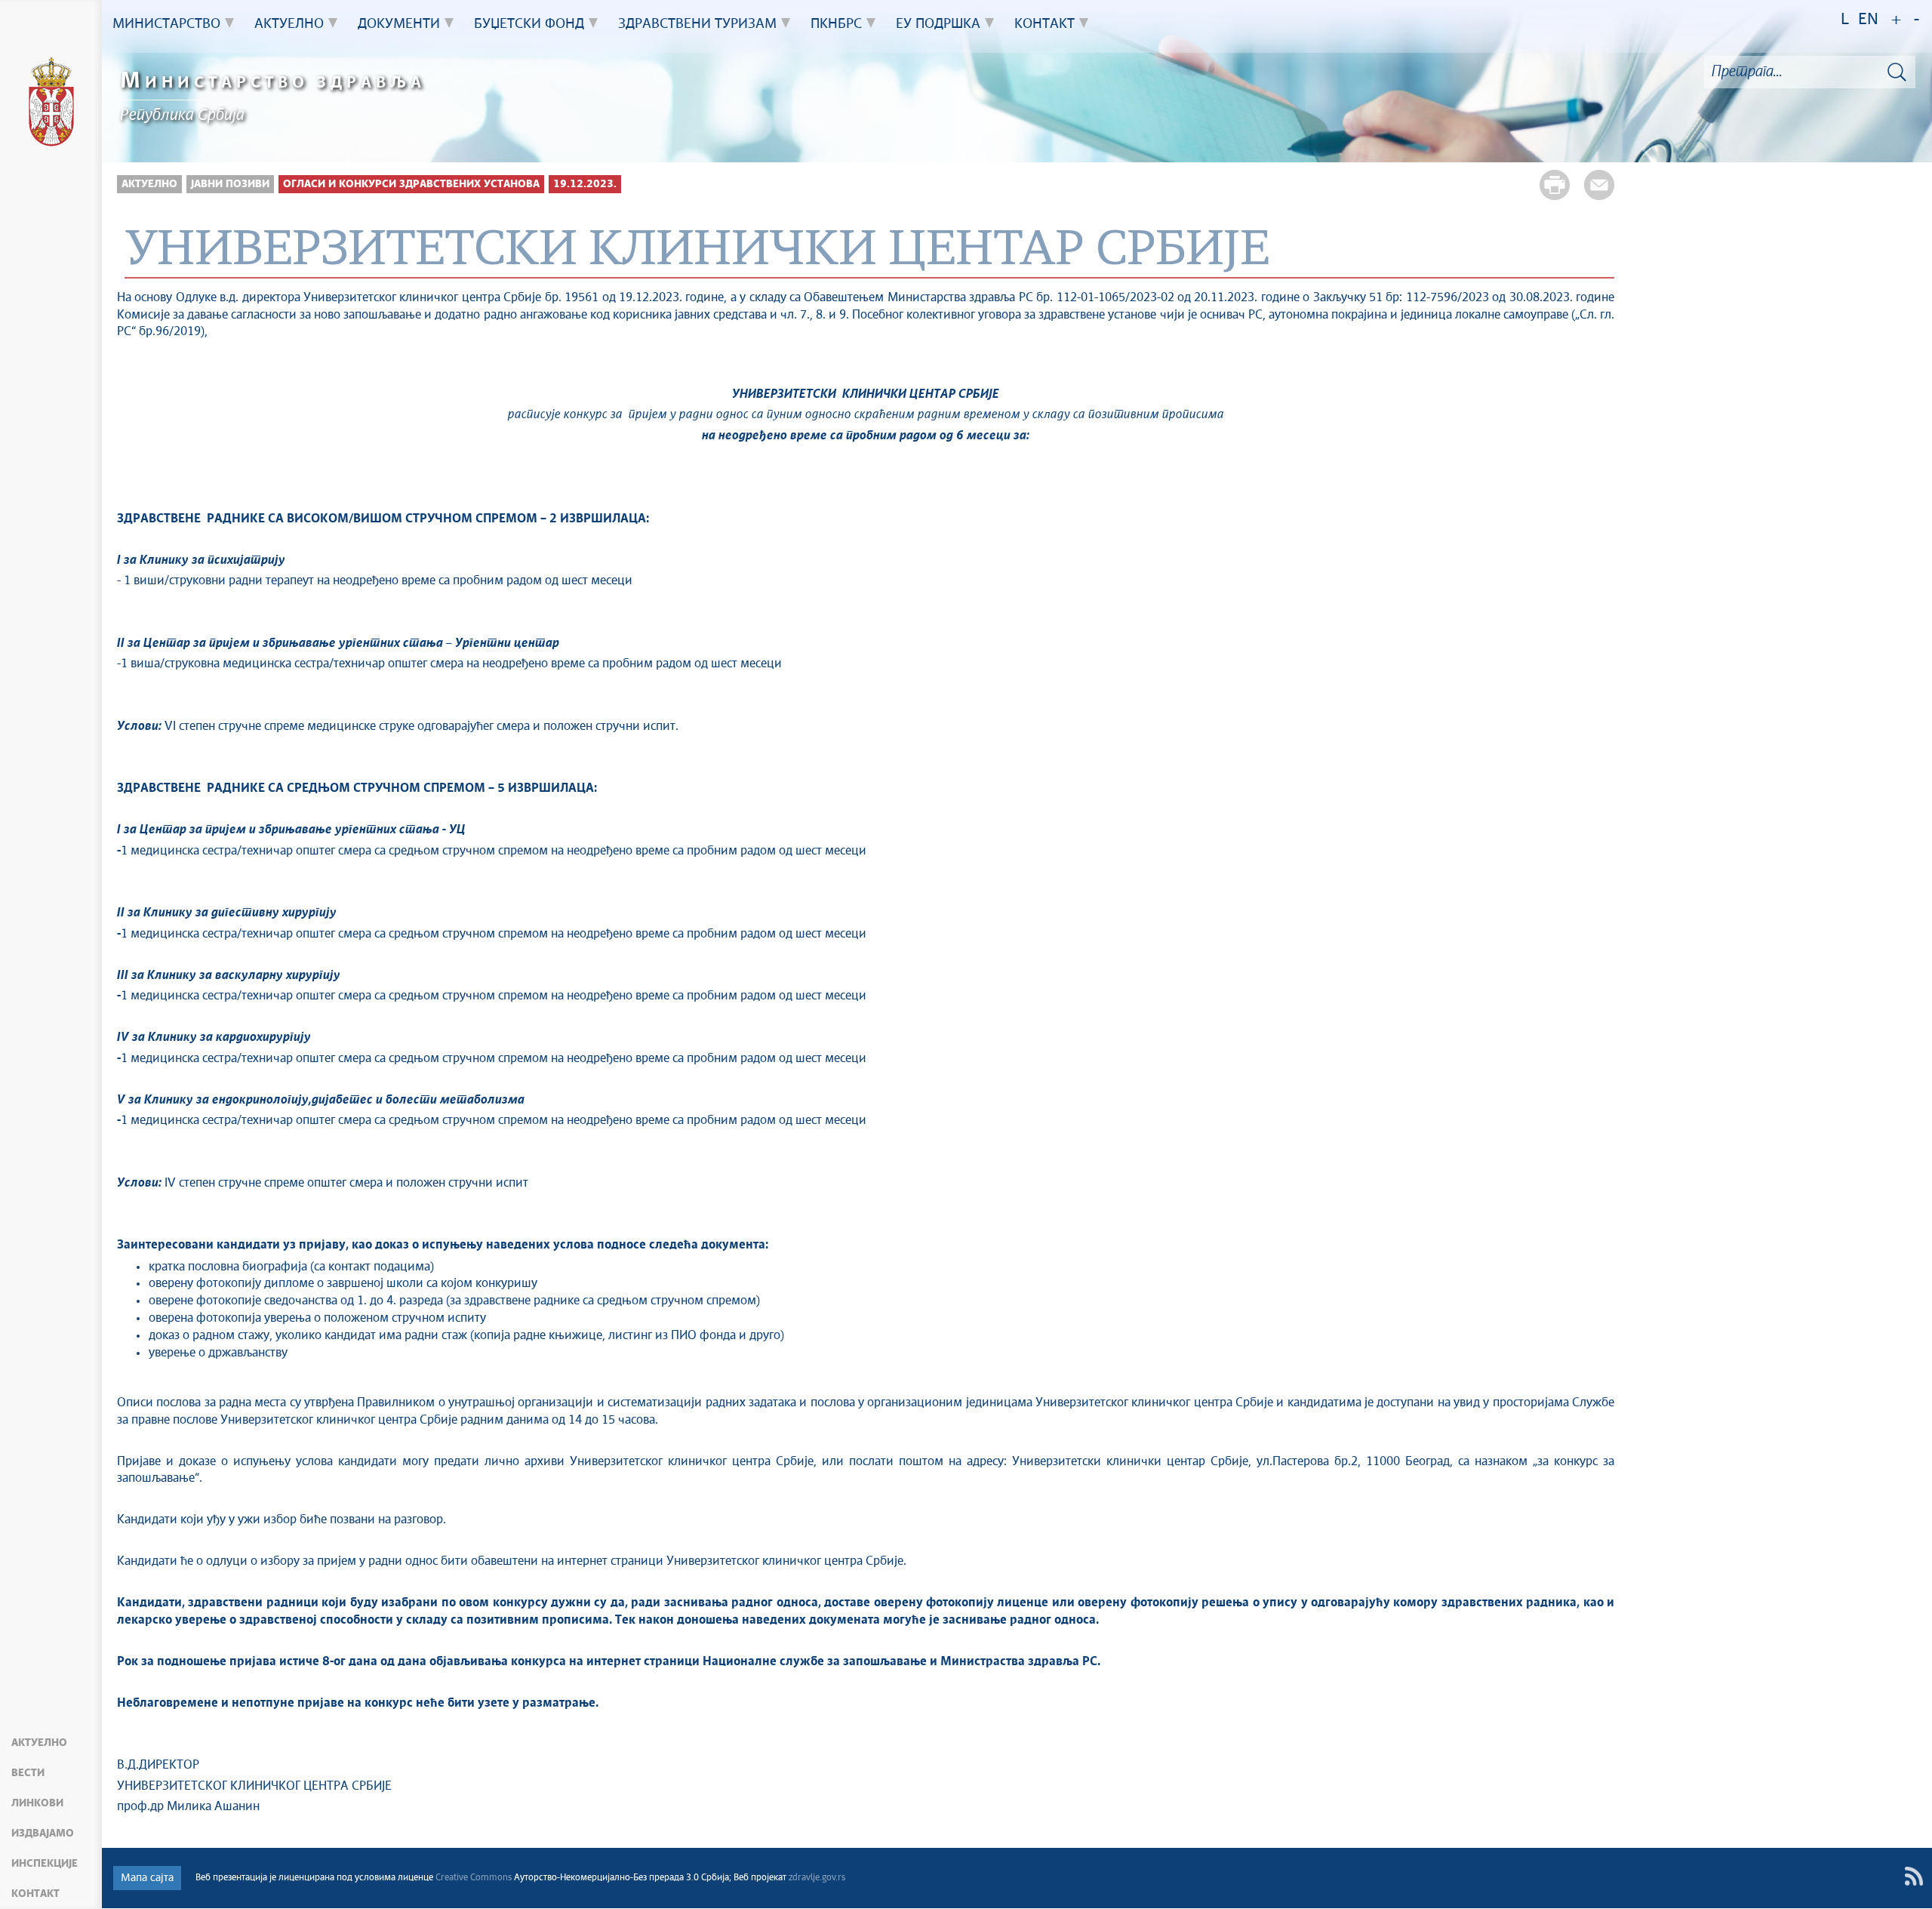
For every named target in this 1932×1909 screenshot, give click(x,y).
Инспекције (45, 1864)
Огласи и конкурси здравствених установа (411, 184)
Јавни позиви (230, 184)
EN (1868, 20)
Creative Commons (474, 1878)
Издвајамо (43, 1834)
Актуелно (39, 1743)
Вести (28, 1773)
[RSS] (1914, 1876)
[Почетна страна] (51, 104)
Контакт (35, 1894)
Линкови (37, 1803)
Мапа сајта (147, 1878)
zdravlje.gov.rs (817, 1878)
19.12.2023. (585, 184)
